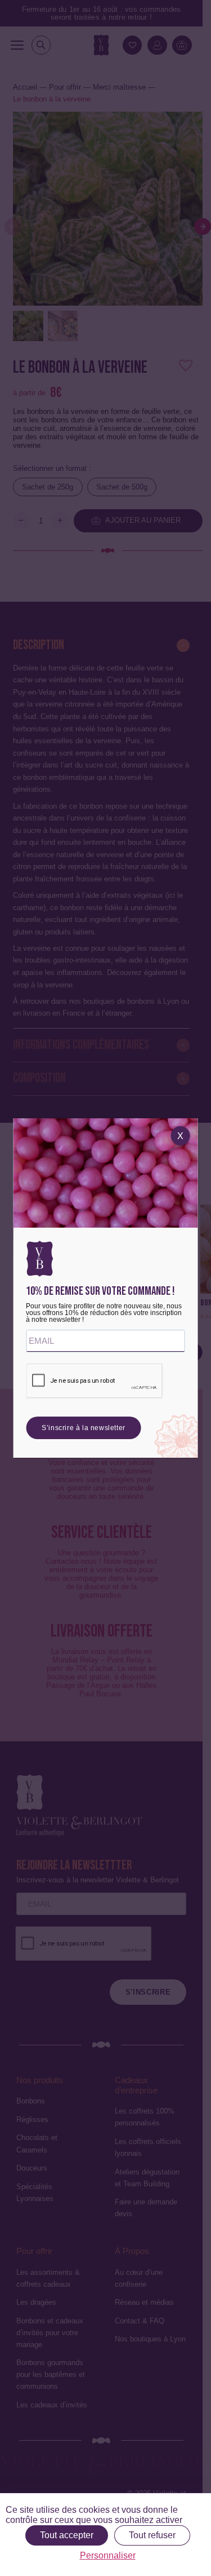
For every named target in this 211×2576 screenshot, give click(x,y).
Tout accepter (67, 2535)
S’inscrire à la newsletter (84, 1428)
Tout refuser (152, 2535)
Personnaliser (108, 2555)
